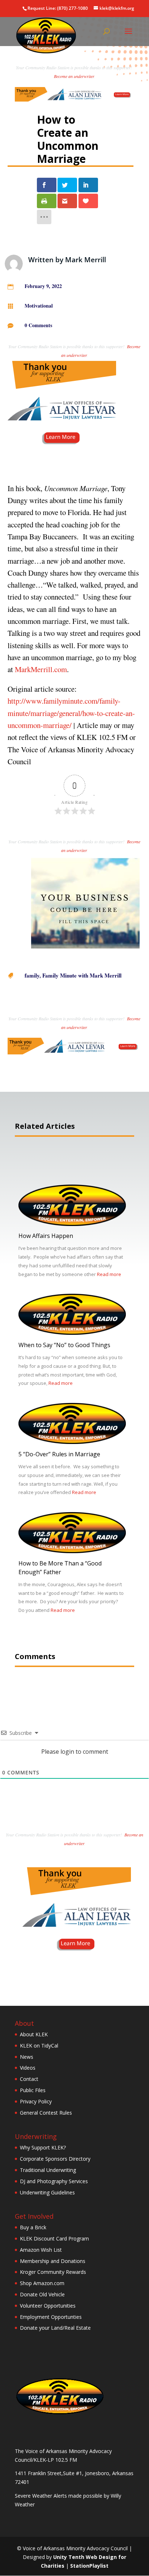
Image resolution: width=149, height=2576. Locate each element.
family (32, 975)
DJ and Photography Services (54, 2181)
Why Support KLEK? (43, 2147)
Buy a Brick (33, 2227)
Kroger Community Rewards (53, 2272)
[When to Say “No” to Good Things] (72, 1333)
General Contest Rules (46, 2113)
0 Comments (38, 325)
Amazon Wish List (41, 2250)
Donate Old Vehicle (42, 2294)
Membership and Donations (53, 2261)
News (27, 2057)
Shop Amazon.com (42, 2283)
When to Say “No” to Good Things (64, 1345)
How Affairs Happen (46, 1236)
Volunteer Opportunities (48, 2306)
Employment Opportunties (51, 2317)
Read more (109, 1274)
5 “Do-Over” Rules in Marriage (59, 1454)
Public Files (33, 2090)
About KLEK (34, 2034)
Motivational (39, 306)
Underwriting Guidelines (47, 2192)
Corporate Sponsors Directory (55, 2159)
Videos (28, 2068)
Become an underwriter (74, 76)
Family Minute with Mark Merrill (82, 975)
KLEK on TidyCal (39, 2046)
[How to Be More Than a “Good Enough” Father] (72, 1551)
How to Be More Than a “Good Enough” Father (60, 1568)
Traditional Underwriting (48, 2170)
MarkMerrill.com (41, 669)
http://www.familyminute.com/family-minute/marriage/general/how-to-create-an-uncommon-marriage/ (71, 713)
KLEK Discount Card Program (54, 2238)
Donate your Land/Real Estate (55, 2328)
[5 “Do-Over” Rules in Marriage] (72, 1442)
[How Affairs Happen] (72, 1224)
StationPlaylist (89, 2566)
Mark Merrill (86, 260)
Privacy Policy (36, 2101)
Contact (29, 2079)
